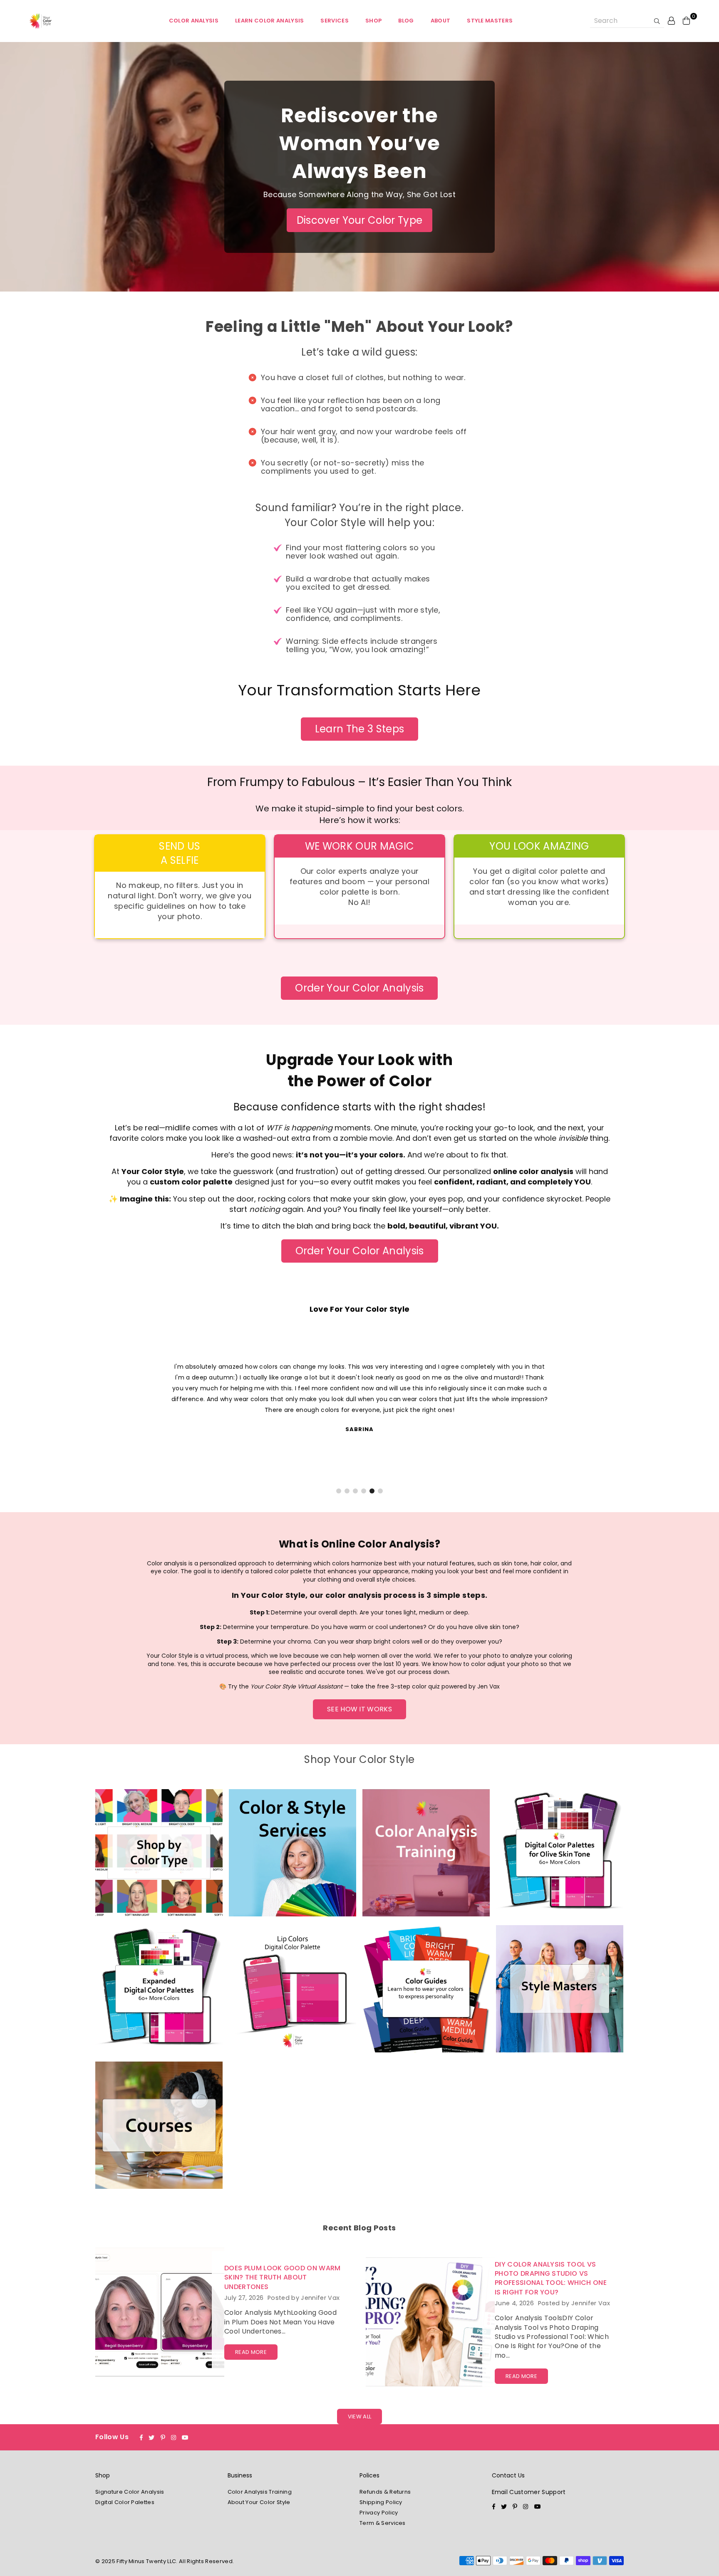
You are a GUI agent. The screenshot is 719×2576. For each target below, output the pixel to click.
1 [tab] (339, 1491)
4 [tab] (364, 1491)
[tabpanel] (359, 1397)
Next (695, 1412)
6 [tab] (380, 1491)
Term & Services (383, 2523)
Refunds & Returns (385, 2492)
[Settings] (672, 20)
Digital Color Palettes (125, 2502)
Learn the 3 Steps (359, 729)
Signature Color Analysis (130, 2492)
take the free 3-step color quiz (395, 1686)
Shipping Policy (381, 2502)
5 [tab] (372, 1491)
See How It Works (359, 1709)
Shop (373, 21)
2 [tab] (347, 1491)
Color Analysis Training (260, 2492)
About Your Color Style (259, 2502)
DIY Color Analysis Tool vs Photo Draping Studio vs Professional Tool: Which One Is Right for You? (551, 2278)
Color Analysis (194, 21)
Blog (406, 21)
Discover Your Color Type (360, 220)
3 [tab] (356, 1491)
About (441, 21)
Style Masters (490, 21)
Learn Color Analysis (269, 21)
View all (360, 2417)
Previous (24, 1412)
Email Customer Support (529, 2492)
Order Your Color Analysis (359, 988)
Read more (251, 2352)
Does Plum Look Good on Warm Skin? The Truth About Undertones (283, 2277)
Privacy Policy (379, 2513)
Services (335, 21)
